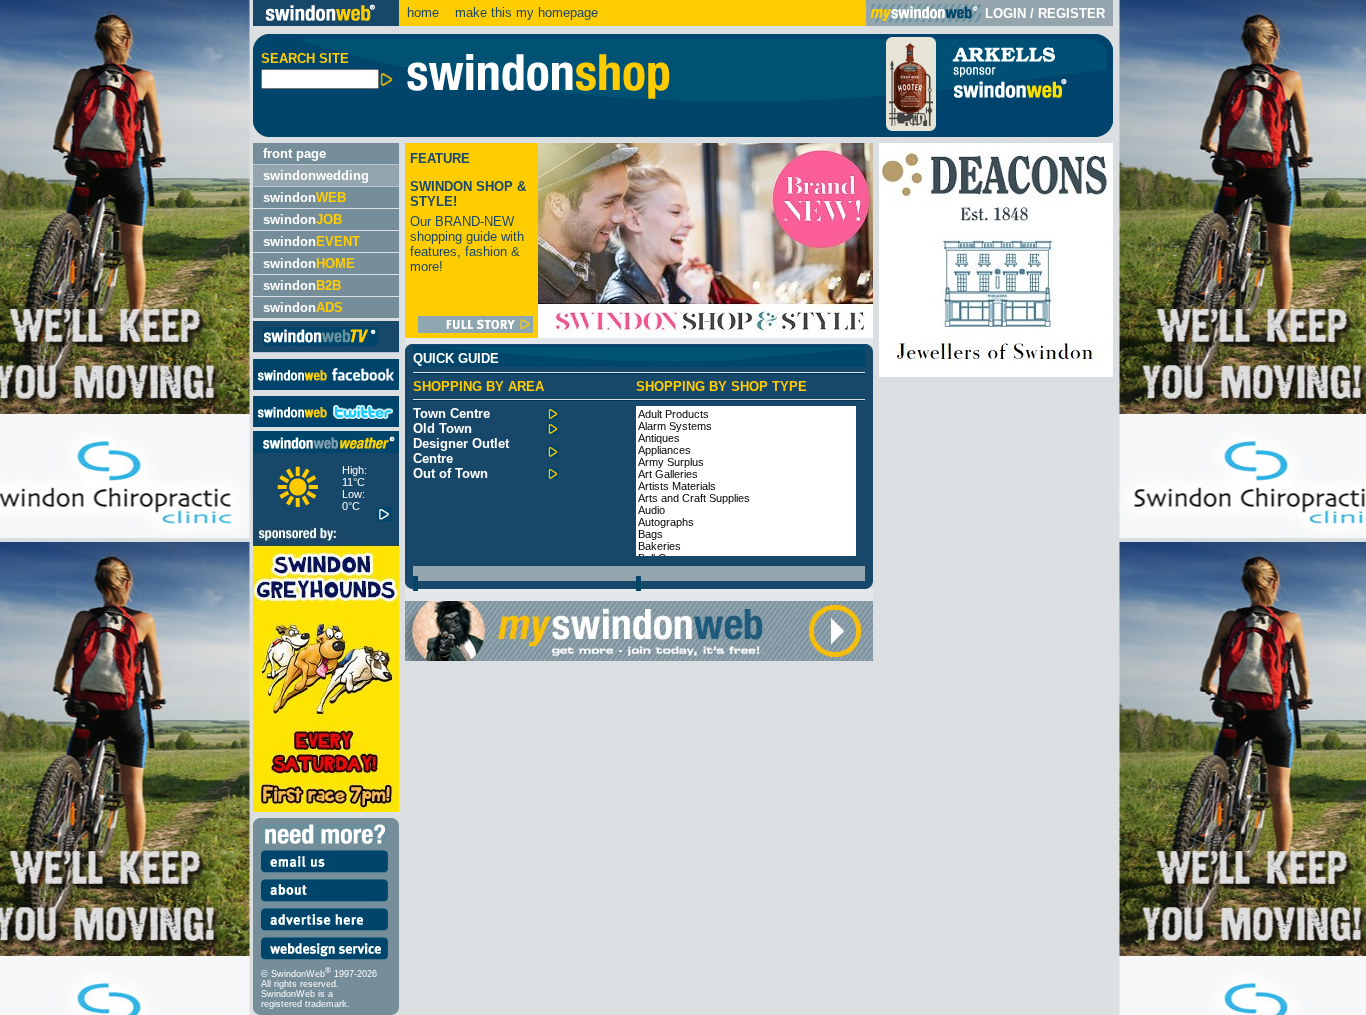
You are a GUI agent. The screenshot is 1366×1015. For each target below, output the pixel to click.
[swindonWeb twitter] (326, 422)
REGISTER (1071, 13)
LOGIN (1005, 13)
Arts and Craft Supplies (694, 498)
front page (294, 153)
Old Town (442, 428)
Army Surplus (671, 462)
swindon (304, 197)
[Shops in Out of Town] (552, 474)
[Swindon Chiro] (124, 507)
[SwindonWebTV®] (320, 344)
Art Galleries (668, 474)
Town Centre (451, 413)
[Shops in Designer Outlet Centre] (552, 452)
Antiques (659, 438)
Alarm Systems (675, 426)
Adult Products (673, 414)
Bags (650, 534)
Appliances (664, 450)
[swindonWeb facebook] (326, 385)
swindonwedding (316, 175)
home (423, 12)
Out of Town (450, 473)
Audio (651, 510)
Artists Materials (677, 486)
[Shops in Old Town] (552, 429)
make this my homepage (524, 12)
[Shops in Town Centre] (552, 414)
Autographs (666, 522)
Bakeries (659, 546)
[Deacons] (996, 372)
